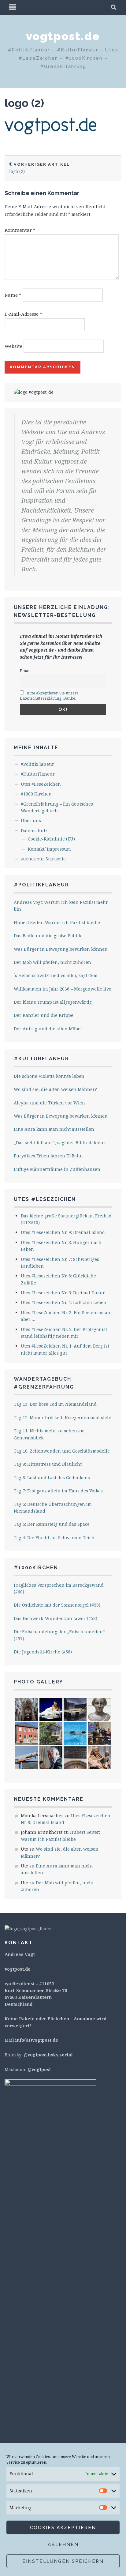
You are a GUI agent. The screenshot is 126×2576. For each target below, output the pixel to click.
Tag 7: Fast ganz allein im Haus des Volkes (58, 1491)
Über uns (31, 820)
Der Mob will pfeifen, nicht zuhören (52, 962)
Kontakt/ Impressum (49, 849)
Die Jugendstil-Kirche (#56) (43, 1652)
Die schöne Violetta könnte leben (49, 1076)
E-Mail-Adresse (23, 314)
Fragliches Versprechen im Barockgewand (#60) (59, 1588)
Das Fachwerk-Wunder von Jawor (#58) (56, 1618)
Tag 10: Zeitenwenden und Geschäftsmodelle (62, 1451)
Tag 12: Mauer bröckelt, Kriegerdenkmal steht (63, 1418)
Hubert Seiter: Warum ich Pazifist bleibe (57, 922)
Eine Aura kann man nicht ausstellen (54, 1129)
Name (13, 295)
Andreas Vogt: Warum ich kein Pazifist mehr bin (61, 906)
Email (25, 671)
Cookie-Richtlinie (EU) (51, 839)
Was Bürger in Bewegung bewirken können (61, 949)
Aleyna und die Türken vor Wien (49, 1103)
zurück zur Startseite (43, 859)
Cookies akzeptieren (63, 2528)
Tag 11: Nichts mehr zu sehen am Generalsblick (49, 1434)
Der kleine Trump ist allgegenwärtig (53, 1002)
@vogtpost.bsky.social (48, 2055)
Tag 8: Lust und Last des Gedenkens (52, 1478)
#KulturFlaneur (38, 774)
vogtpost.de (63, 36)
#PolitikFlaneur (37, 764)
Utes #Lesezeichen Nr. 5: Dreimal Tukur (63, 1293)
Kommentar (20, 230)
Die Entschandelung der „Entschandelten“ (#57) (59, 1635)
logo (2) (24, 103)
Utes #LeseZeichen (41, 784)
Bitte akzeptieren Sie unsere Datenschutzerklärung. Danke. (49, 696)
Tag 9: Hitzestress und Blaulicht (48, 1464)
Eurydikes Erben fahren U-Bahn (48, 1156)
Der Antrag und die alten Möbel (48, 1029)
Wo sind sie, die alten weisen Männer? (55, 1089)
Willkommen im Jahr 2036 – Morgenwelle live (63, 989)
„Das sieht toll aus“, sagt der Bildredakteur (60, 1143)
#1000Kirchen (36, 1568)
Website (13, 346)
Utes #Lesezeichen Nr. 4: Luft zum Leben (64, 1302)
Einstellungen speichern (63, 2561)
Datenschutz (34, 831)
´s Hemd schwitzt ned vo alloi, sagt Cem (56, 975)
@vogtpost (39, 2069)
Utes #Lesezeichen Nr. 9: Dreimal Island (63, 1232)
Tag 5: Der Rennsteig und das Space (52, 1524)
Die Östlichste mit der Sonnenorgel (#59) (57, 1605)
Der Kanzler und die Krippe (44, 1015)
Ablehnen (63, 2544)
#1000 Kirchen (36, 794)
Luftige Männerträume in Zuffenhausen (57, 1169)
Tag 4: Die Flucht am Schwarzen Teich (54, 1538)
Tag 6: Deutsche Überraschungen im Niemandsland (53, 1508)
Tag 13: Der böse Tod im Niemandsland (55, 1404)
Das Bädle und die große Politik (48, 936)
